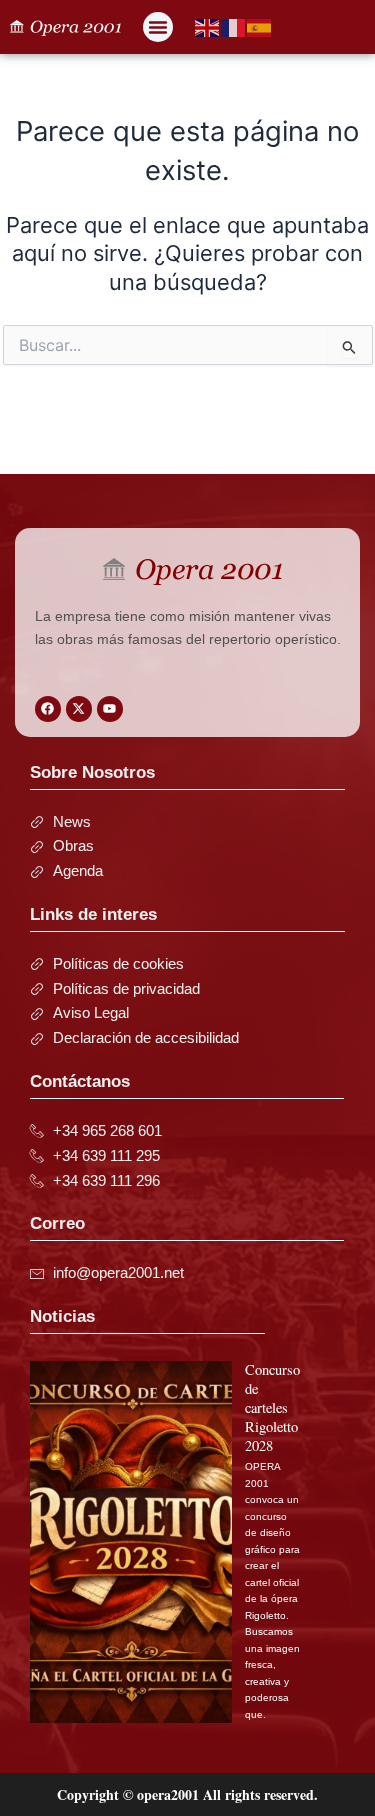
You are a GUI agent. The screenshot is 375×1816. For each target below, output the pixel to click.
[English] (208, 27)
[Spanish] (260, 27)
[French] (234, 27)
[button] (158, 27)
